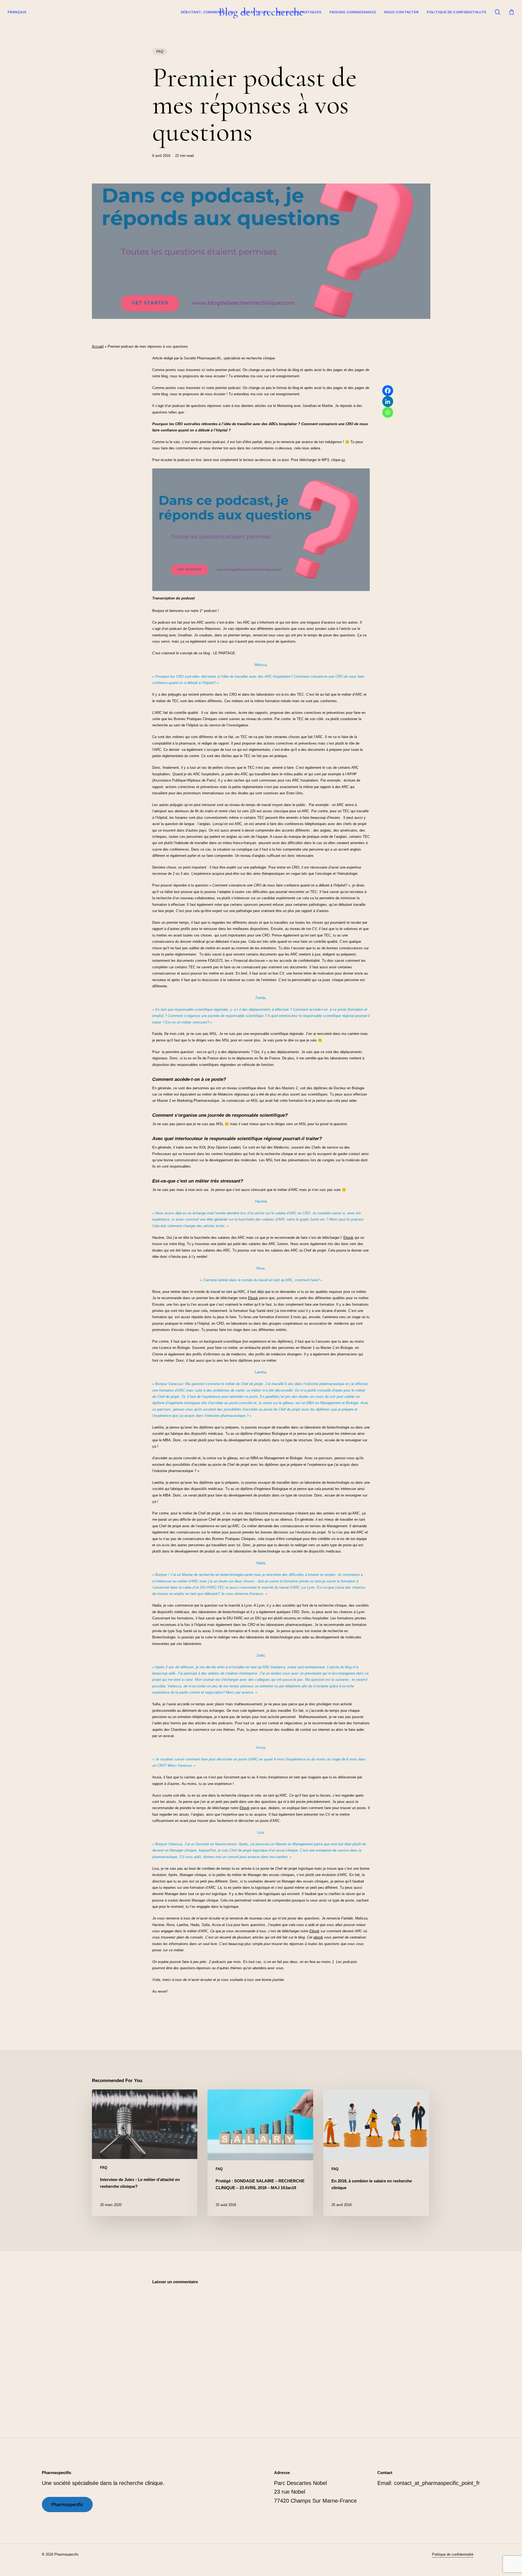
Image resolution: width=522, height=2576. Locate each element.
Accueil (98, 346)
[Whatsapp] (388, 412)
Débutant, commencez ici (207, 12)
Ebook (348, 1238)
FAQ (160, 52)
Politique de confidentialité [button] (453, 2554)
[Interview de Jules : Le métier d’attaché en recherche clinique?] (145, 2153)
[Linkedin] (388, 402)
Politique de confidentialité (457, 12)
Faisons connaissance (353, 12)
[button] (67, 2505)
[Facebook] (388, 391)
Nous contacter (401, 12)
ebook (318, 1937)
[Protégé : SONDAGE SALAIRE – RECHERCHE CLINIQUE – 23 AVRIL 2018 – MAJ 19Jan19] (260, 2153)
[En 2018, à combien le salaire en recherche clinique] (376, 2153)
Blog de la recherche (261, 12)
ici (343, 460)
